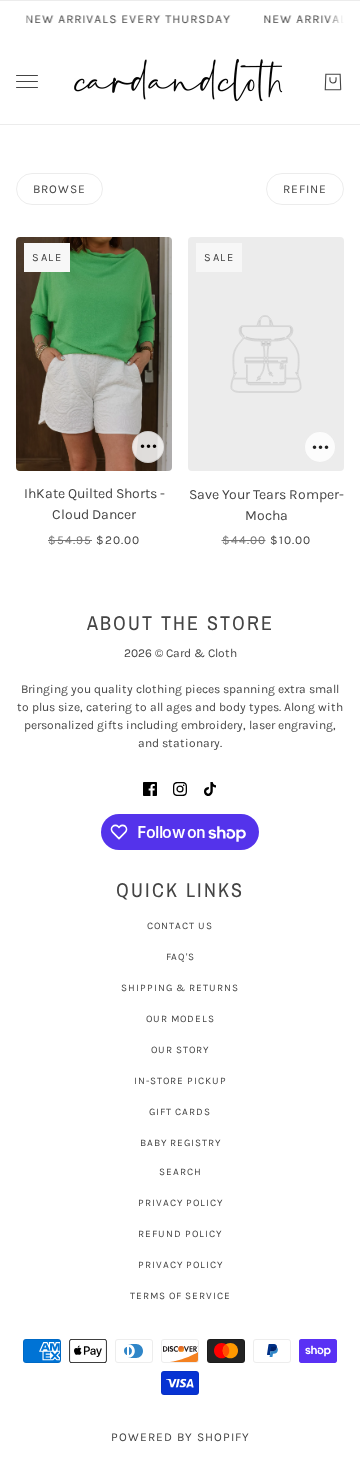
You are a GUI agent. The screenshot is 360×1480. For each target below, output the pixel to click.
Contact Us (180, 926)
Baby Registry (180, 1143)
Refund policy (180, 1234)
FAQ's (180, 957)
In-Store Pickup (180, 1081)
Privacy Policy (180, 1203)
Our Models (180, 1019)
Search (180, 1172)
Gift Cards (180, 1112)
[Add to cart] (148, 447)
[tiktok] (210, 787)
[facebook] (150, 787)
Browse (59, 189)
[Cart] (333, 82)
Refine (305, 189)
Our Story (180, 1050)
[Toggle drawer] (27, 81)
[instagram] (180, 787)
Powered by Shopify (180, 1437)
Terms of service (180, 1296)
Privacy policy (180, 1265)
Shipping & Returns (180, 988)
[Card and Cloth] (180, 81)
